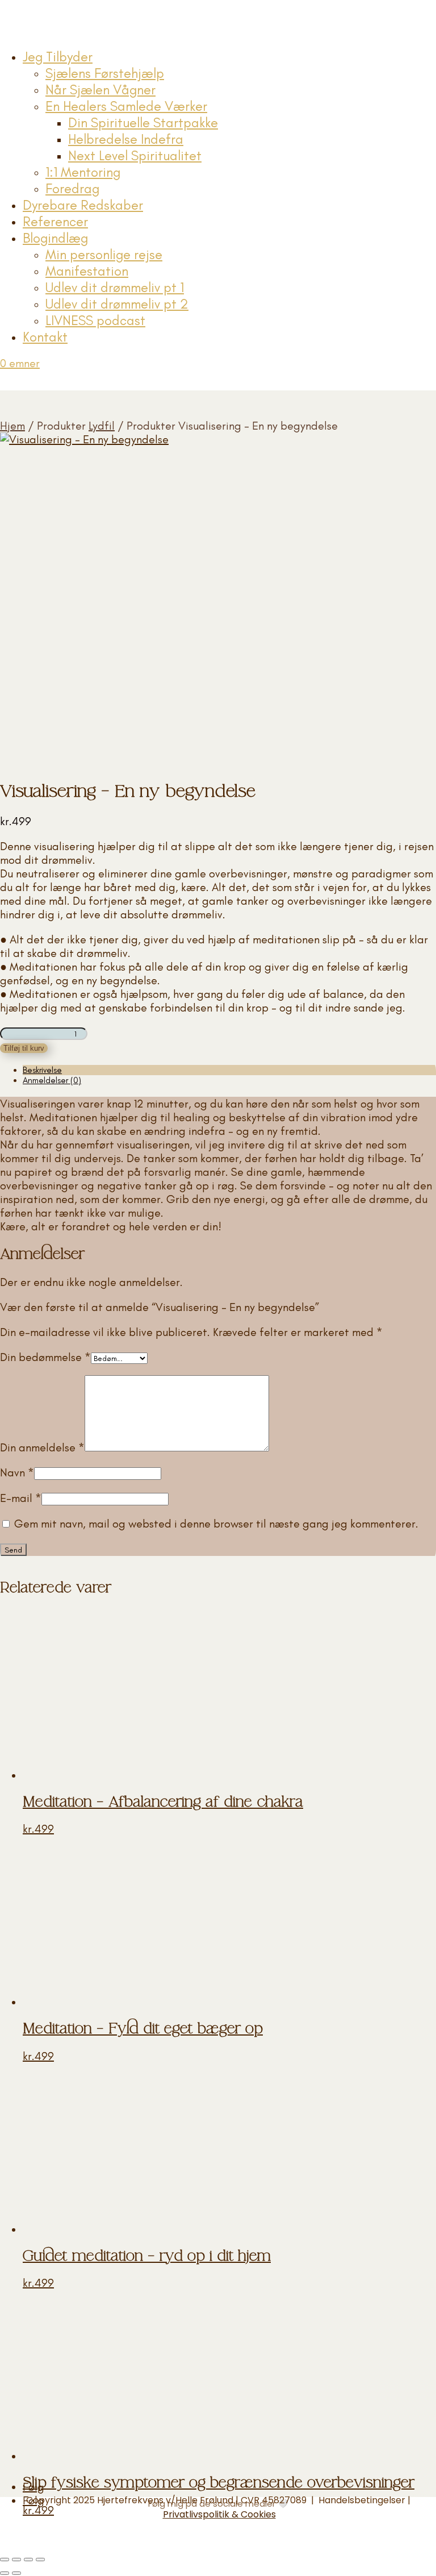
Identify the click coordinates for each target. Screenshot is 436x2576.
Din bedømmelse (45, 1357)
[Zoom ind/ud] (5, 2560)
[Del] (28, 2560)
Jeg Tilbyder (58, 57)
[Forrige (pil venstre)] (5, 2573)
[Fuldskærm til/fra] (16, 2560)
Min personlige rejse (104, 254)
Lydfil (102, 426)
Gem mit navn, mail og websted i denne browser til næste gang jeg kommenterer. (216, 1524)
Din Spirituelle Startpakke (143, 122)
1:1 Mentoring (83, 172)
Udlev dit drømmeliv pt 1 (115, 287)
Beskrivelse (42, 1070)
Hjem (12, 426)
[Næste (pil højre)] (16, 2573)
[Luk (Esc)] (40, 2560)
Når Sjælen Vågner (100, 90)
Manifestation (87, 271)
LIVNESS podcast (95, 320)
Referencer (55, 221)
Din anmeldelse (42, 1447)
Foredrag (72, 188)
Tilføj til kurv (24, 1048)
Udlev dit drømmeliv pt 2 (117, 304)
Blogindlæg (55, 238)
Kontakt (45, 337)
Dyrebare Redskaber (83, 205)
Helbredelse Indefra (126, 139)
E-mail (21, 1498)
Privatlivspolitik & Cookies (219, 2514)
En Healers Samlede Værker (126, 106)
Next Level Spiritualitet (135, 155)
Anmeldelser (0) (52, 1080)
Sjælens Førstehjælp (105, 73)
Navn (17, 1472)
